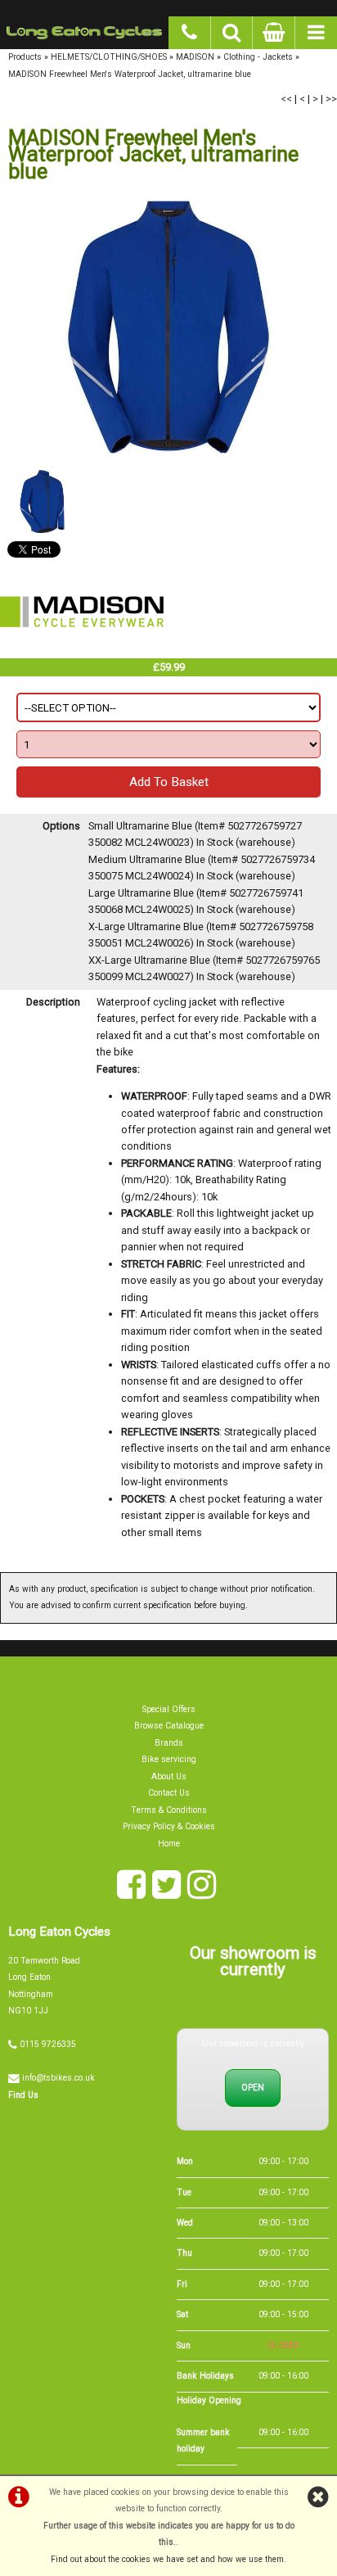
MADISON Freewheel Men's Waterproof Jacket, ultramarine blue (130, 74)
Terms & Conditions (169, 1810)
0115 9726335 (48, 2044)
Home (169, 1844)
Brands (169, 1743)
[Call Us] (190, 30)
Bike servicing (169, 1759)
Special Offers (169, 1709)
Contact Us (169, 1793)
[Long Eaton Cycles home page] (84, 33)
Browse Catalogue (169, 1726)
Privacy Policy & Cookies (169, 1826)
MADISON (195, 57)
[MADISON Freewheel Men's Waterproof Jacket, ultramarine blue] (168, 327)
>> (331, 99)
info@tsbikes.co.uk (58, 2078)
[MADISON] (82, 649)
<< (286, 99)
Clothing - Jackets (258, 57)
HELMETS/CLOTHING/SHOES (109, 57)
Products (25, 57)
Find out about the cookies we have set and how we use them (167, 2559)
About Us (169, 1776)
